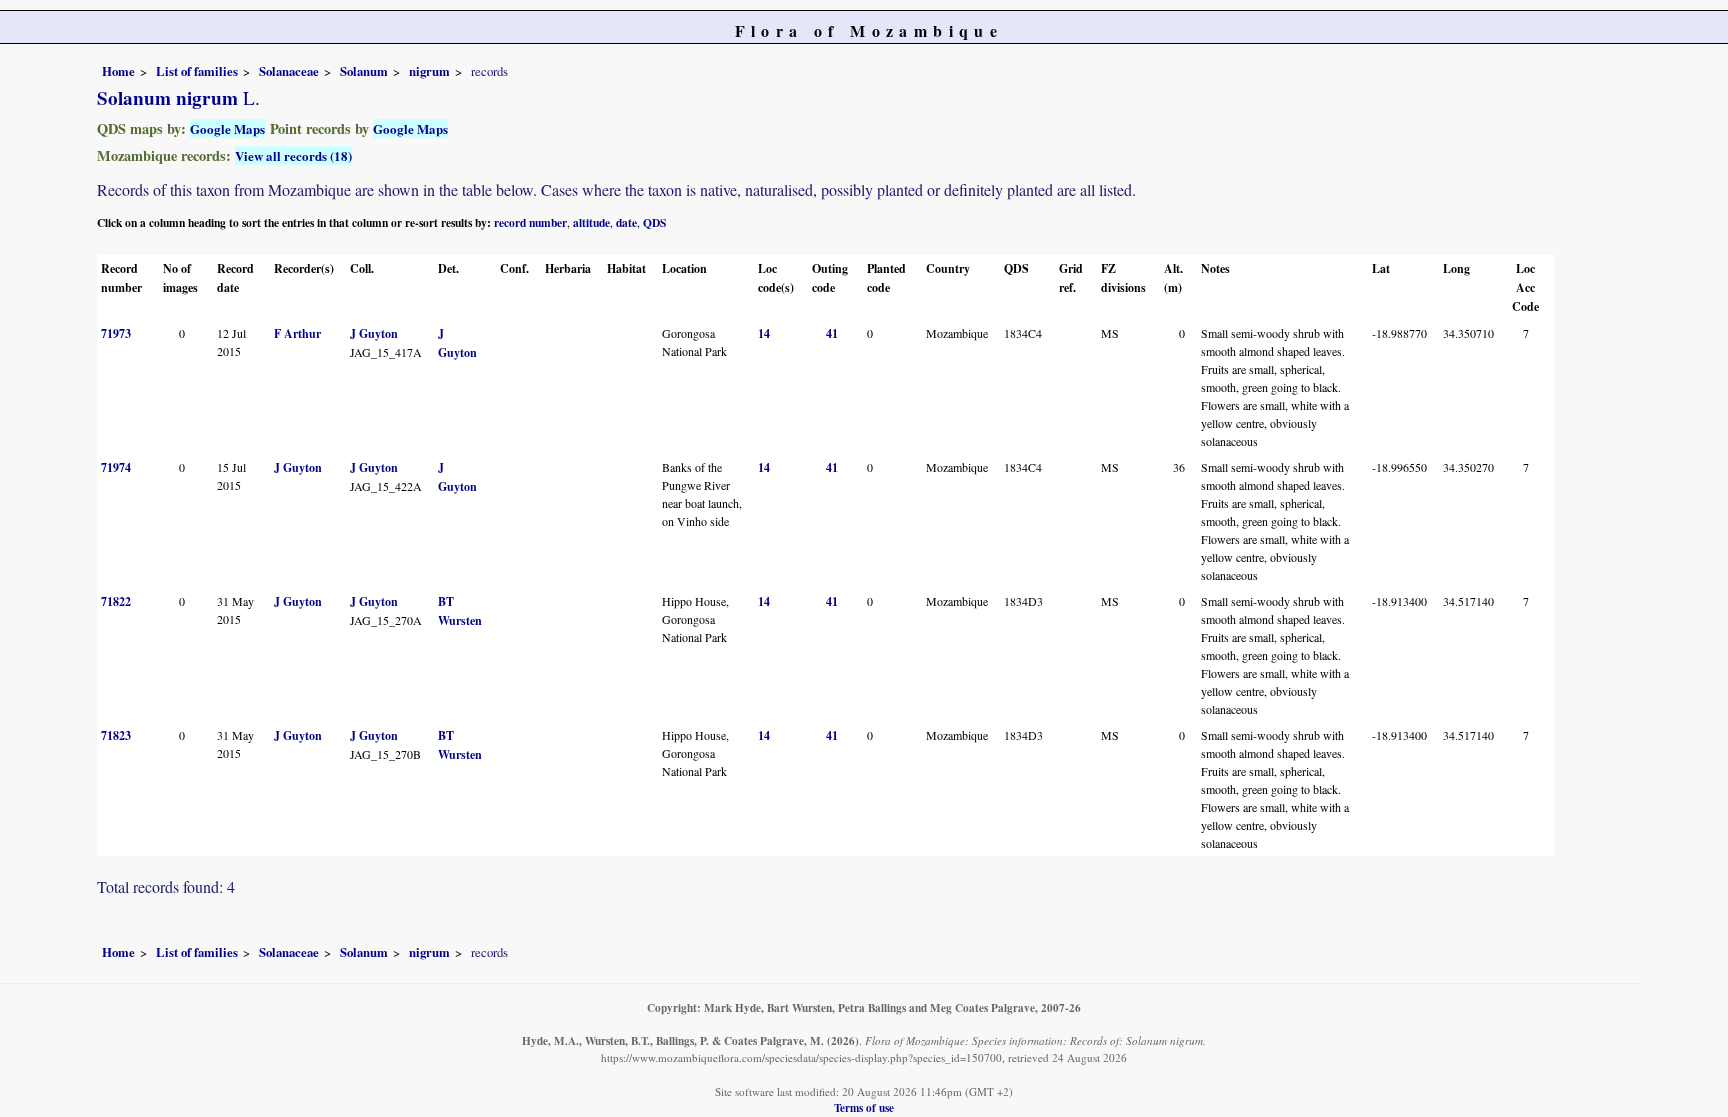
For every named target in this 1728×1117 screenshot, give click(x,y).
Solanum (364, 71)
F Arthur (297, 333)
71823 (116, 735)
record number (530, 222)
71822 (116, 601)
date (626, 222)
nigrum (429, 71)
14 (764, 333)
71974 (116, 467)
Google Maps (227, 128)
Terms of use (864, 1107)
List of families (197, 71)
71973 (116, 333)
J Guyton (374, 333)
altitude (591, 222)
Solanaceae (289, 71)
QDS (654, 222)
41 (832, 333)
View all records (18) (293, 155)
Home (118, 71)
